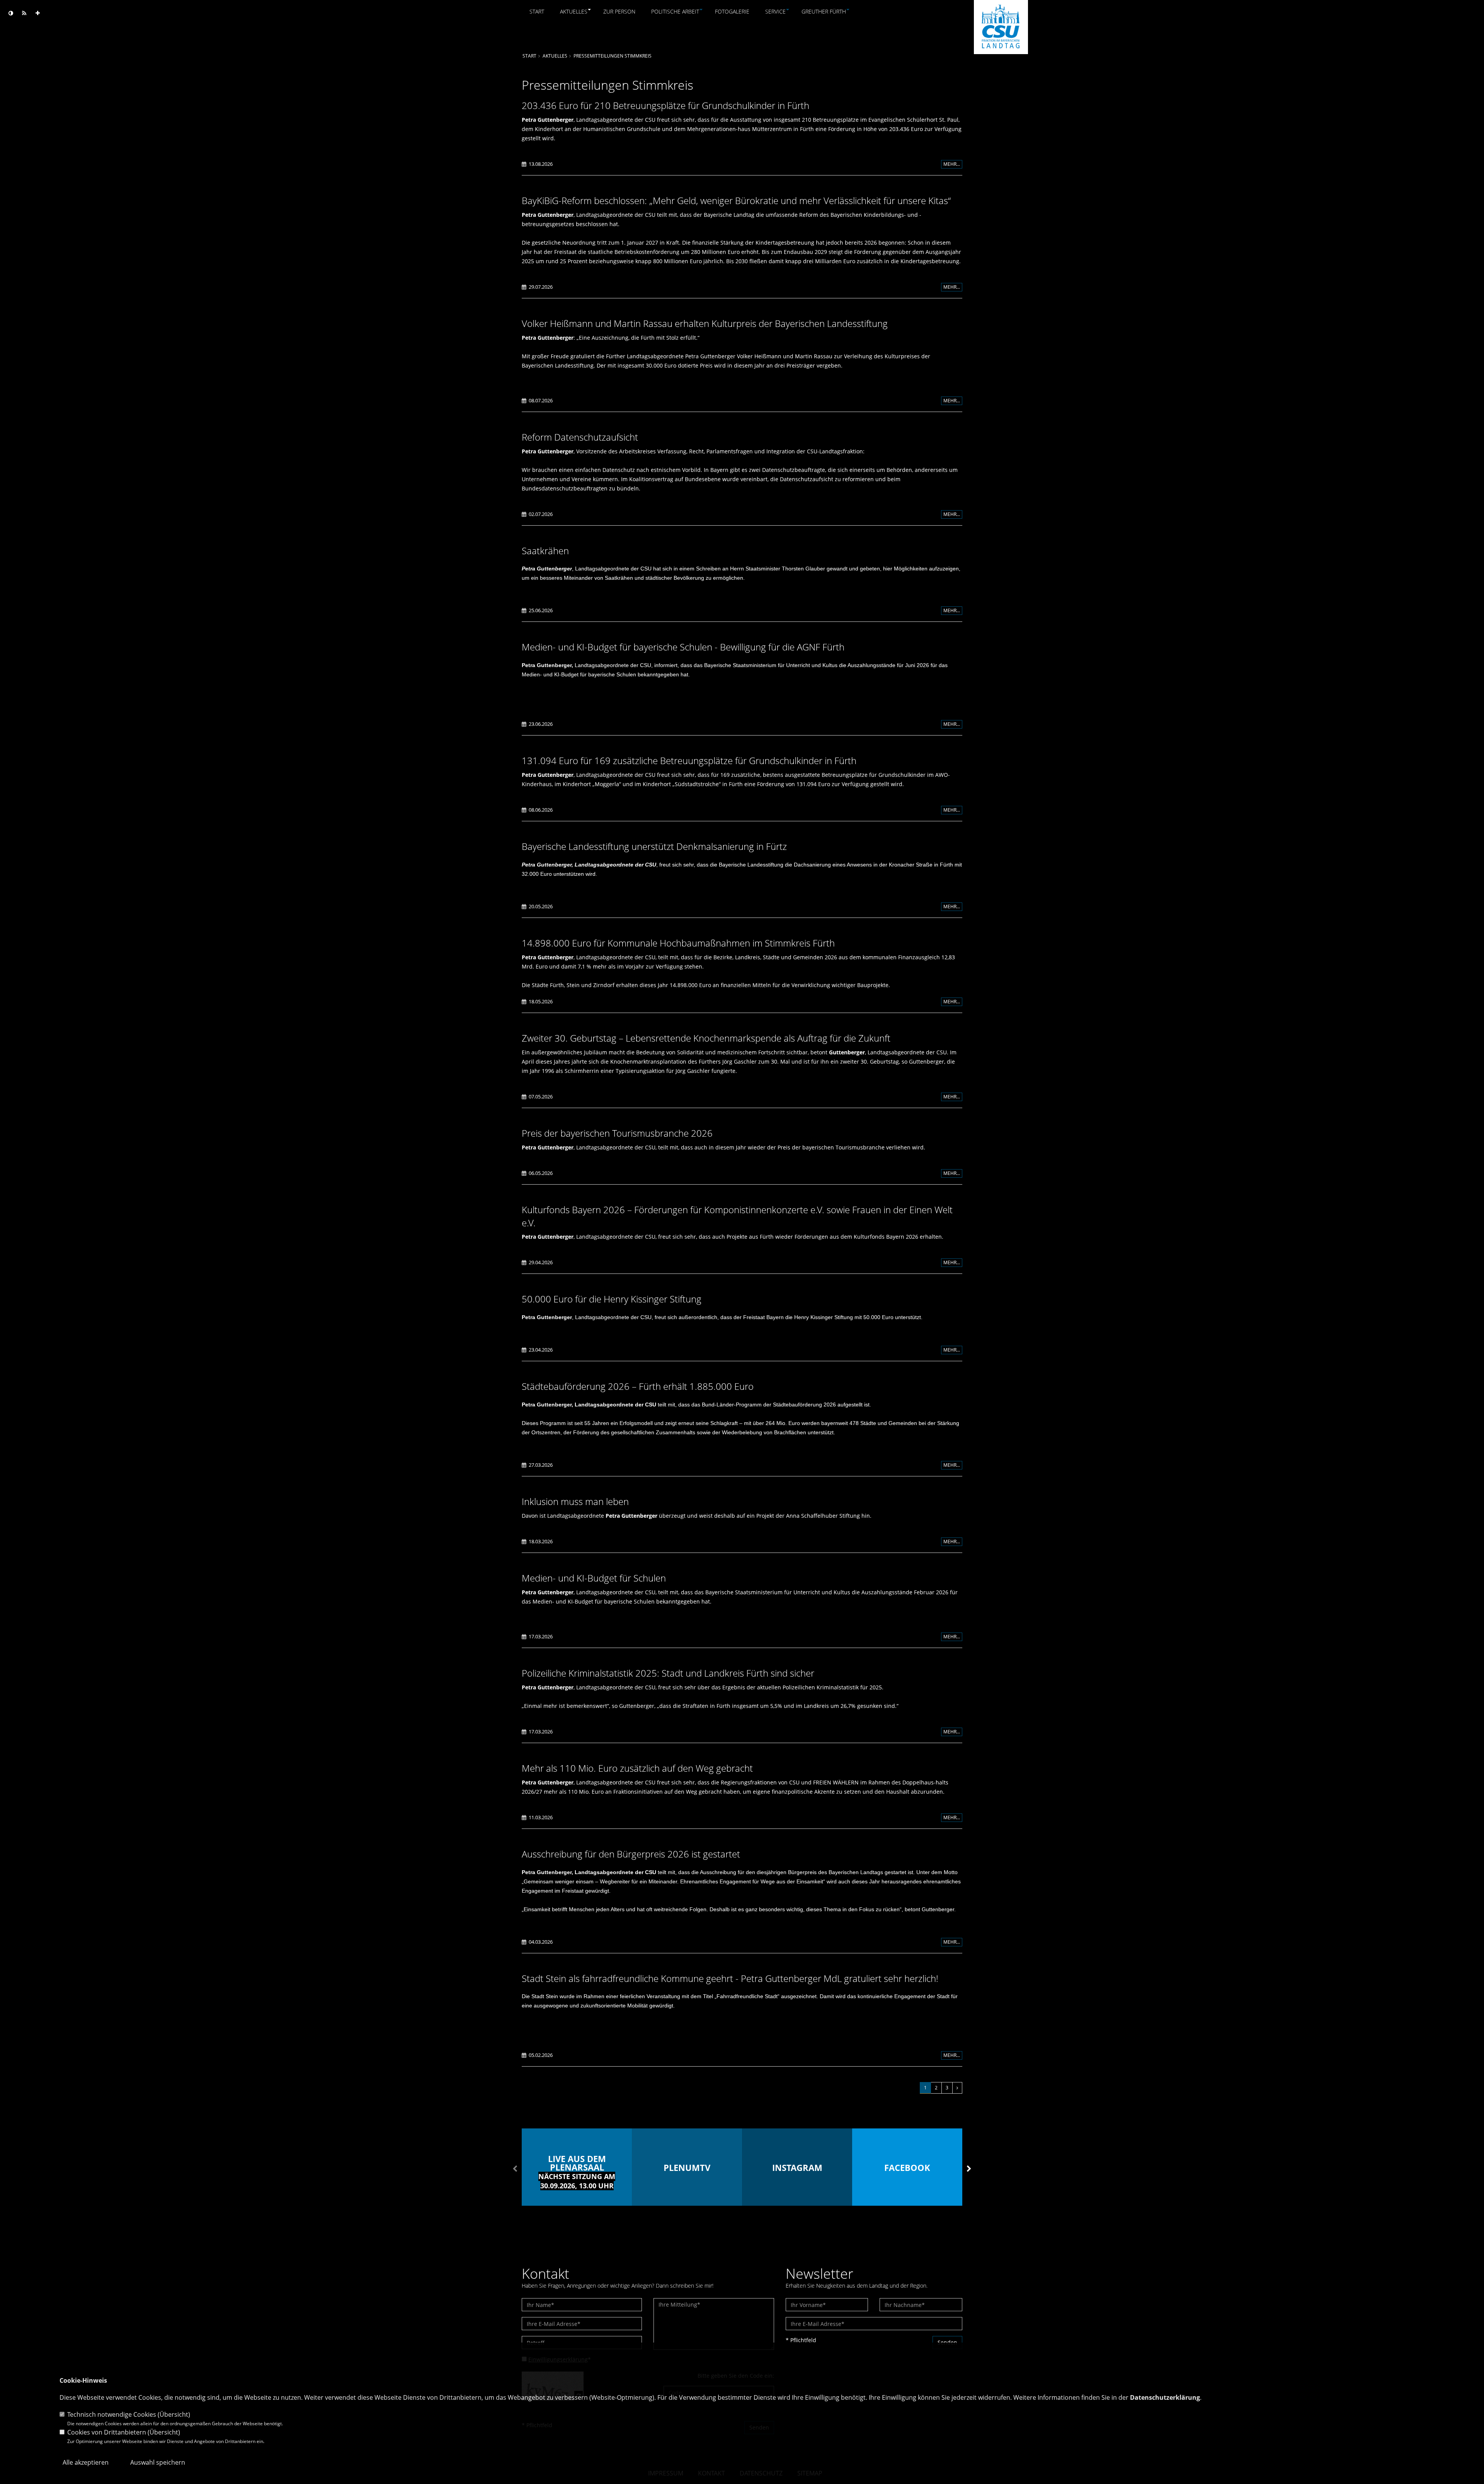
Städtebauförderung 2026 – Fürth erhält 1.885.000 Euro (638, 1386)
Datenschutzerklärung (1165, 2397)
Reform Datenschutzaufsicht (580, 437)
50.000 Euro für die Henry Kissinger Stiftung (612, 1299)
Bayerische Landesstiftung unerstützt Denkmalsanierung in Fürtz (654, 846)
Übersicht (174, 2414)
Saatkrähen (545, 551)
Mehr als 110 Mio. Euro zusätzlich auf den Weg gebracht (637, 1768)
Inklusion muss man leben (575, 1501)
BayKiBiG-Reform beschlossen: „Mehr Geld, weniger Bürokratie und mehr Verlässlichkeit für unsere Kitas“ (736, 200)
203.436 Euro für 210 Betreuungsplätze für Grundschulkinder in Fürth (665, 105)
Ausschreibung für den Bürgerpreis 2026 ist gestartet (631, 1854)
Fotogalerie (732, 11)
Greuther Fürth (824, 11)
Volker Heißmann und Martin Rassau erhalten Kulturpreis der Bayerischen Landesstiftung (705, 323)
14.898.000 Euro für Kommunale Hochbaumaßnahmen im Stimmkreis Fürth (678, 943)
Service (775, 11)
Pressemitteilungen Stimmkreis (613, 56)
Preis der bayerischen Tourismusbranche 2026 (617, 1133)
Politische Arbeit (675, 11)
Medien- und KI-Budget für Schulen (594, 1578)
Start (537, 11)
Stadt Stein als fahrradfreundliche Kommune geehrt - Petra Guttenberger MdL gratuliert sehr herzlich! (730, 1978)
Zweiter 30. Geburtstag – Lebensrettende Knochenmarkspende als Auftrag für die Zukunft (706, 1038)
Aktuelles (574, 11)
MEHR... (952, 164)
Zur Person (619, 11)
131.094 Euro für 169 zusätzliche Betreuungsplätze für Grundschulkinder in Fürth (689, 760)
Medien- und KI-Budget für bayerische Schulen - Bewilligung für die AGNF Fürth (683, 647)
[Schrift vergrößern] (38, 13)
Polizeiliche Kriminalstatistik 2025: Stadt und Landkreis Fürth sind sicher (668, 1673)
